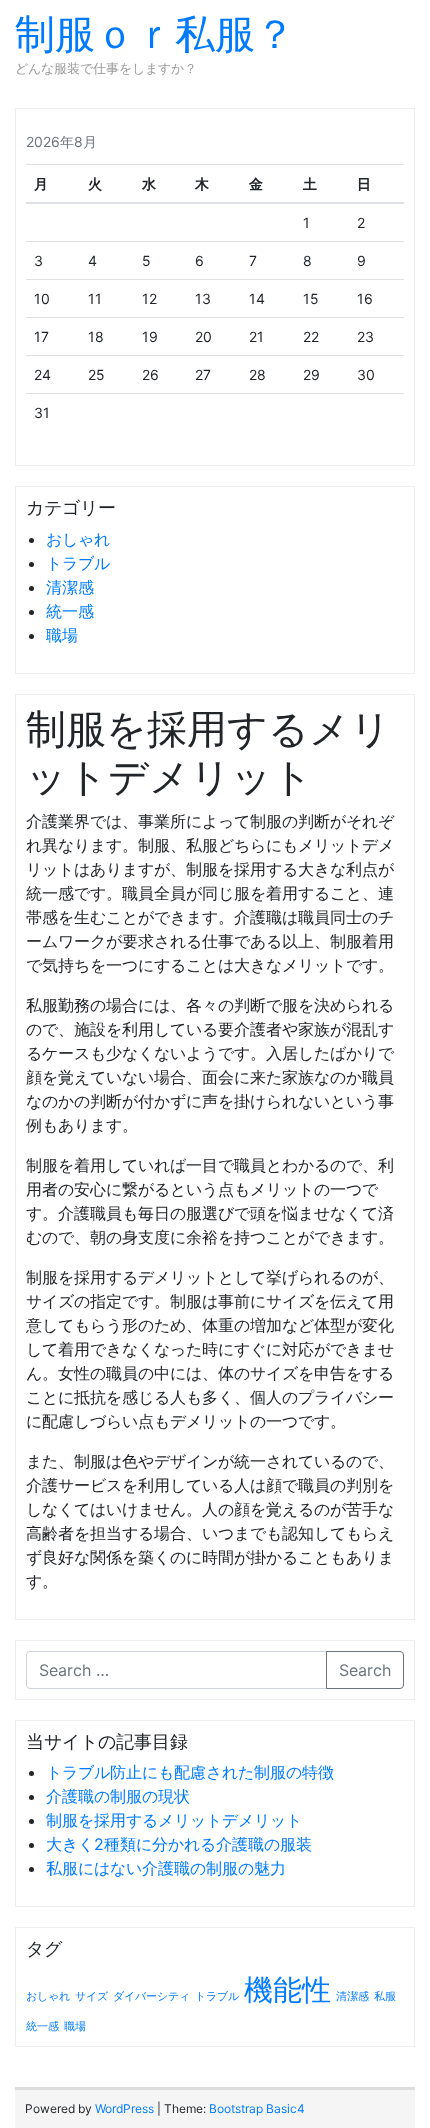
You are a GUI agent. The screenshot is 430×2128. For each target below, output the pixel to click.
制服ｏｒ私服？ (155, 33)
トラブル (78, 563)
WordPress (124, 2108)
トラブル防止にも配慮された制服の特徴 (190, 1772)
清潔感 (70, 587)
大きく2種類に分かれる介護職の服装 (179, 1844)
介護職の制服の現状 (118, 1796)
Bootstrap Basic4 (257, 2108)
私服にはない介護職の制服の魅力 (166, 1868)
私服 (385, 1996)
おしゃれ (78, 539)
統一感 (70, 611)
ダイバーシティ (151, 1996)
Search (365, 1670)
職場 (62, 635)
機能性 (287, 1989)
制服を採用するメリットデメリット (174, 1820)
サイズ (91, 1996)
